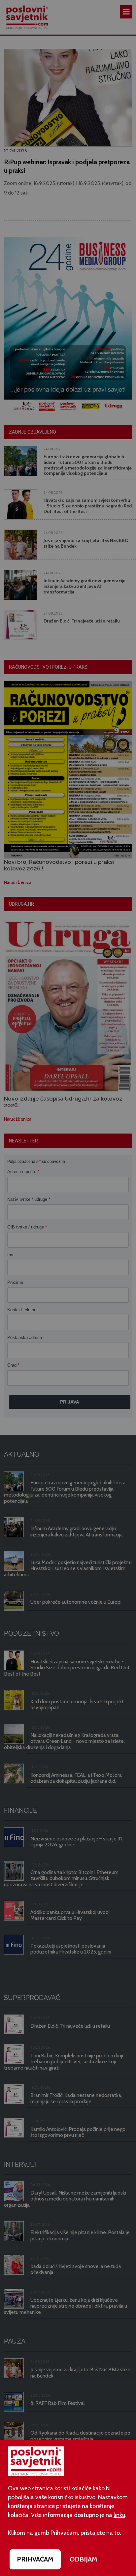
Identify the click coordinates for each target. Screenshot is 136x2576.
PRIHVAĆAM (35, 2559)
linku (119, 2515)
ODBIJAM (84, 2559)
